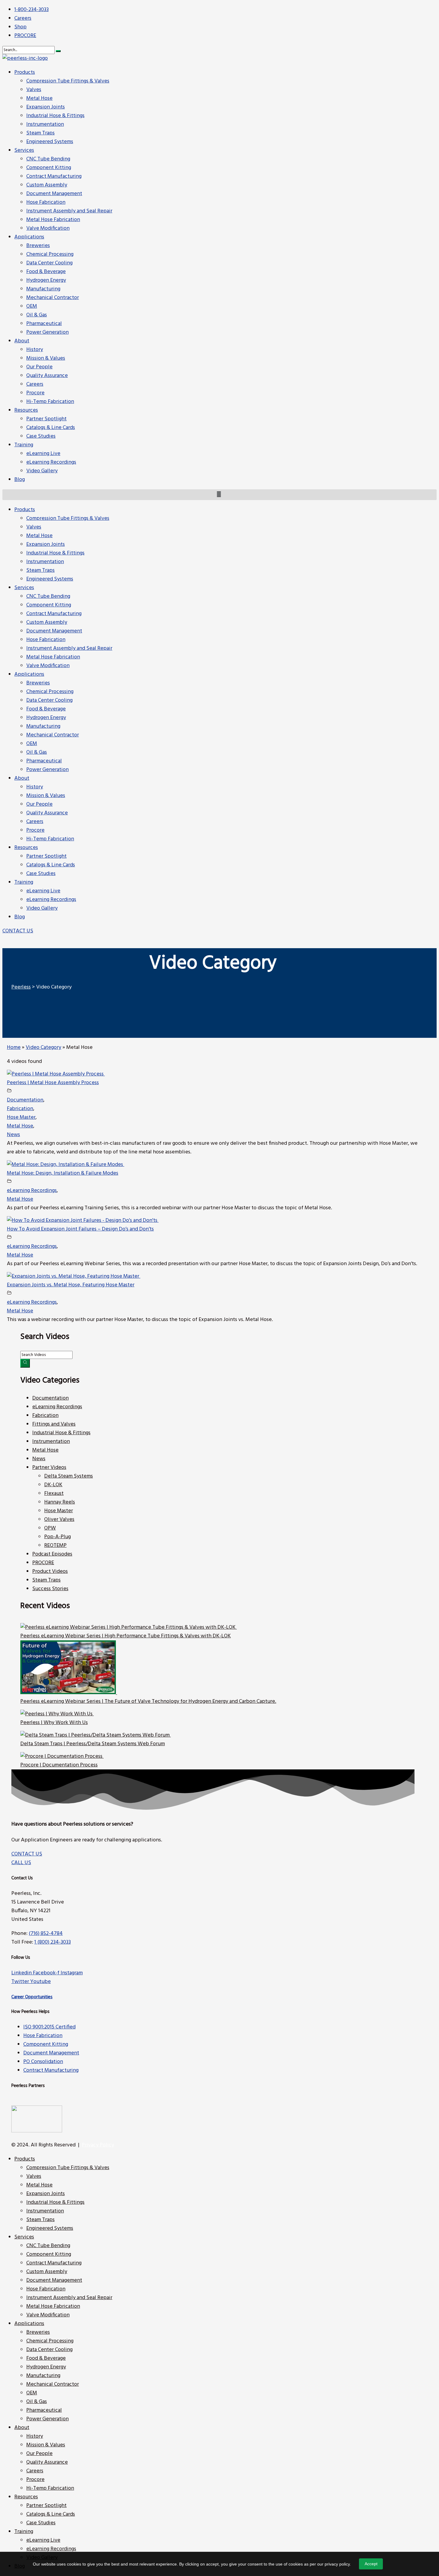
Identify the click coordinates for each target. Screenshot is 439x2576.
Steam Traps (40, 570)
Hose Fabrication (46, 640)
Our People (39, 804)
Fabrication (20, 1109)
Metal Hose (39, 536)
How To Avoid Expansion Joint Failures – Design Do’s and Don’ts (80, 1229)
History (35, 787)
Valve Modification (48, 666)
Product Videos (50, 1572)
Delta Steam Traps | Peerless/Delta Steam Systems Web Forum (93, 1744)
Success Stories (50, 1589)
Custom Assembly (47, 622)
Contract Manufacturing (54, 614)
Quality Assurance (47, 813)
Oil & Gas (37, 752)
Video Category (43, 1048)
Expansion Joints (46, 544)
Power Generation (47, 770)
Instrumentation (45, 562)
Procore (35, 830)
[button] (18, 931)
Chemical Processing (50, 692)
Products (25, 510)
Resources (26, 848)
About (22, 778)
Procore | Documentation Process (59, 1765)
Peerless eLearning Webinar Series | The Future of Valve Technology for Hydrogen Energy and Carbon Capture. (148, 1701)
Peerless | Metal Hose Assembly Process (53, 1083)
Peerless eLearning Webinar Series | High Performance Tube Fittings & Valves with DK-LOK (126, 1636)
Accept (371, 2564)
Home (14, 1048)
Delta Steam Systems (69, 1476)
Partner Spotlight (46, 856)
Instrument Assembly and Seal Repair (69, 648)
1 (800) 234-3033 (53, 1942)
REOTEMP (55, 1546)
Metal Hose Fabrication (53, 657)
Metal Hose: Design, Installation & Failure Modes (63, 1173)
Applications (29, 674)
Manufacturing (43, 726)
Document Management (54, 631)
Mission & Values (46, 796)
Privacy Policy (98, 2145)
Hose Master (21, 1117)
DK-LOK (53, 1485)
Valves (34, 527)
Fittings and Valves (54, 1424)
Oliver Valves (59, 1520)
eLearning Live (43, 891)
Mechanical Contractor (53, 735)
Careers (35, 822)
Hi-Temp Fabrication (50, 839)
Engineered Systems (50, 579)
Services (24, 588)
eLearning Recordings (51, 900)
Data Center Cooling (49, 700)
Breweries (38, 683)
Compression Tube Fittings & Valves (68, 518)
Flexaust (54, 1494)
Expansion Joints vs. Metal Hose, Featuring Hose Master (71, 1285)
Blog (20, 917)
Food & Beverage (46, 709)
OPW (50, 1528)
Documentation (25, 1100)
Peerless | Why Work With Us (54, 1723)
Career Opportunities (32, 1997)
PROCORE (43, 1563)
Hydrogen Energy (46, 718)
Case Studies (41, 874)
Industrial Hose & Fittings (55, 553)
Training (24, 882)
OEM (32, 744)
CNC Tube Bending (48, 596)
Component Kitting (49, 605)
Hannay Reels (60, 1502)
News (13, 1135)
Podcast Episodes (52, 1554)
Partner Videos (49, 1468)
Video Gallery (42, 908)
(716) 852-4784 (46, 1934)
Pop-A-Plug (57, 1537)
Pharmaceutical (44, 761)
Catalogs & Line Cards (51, 865)
